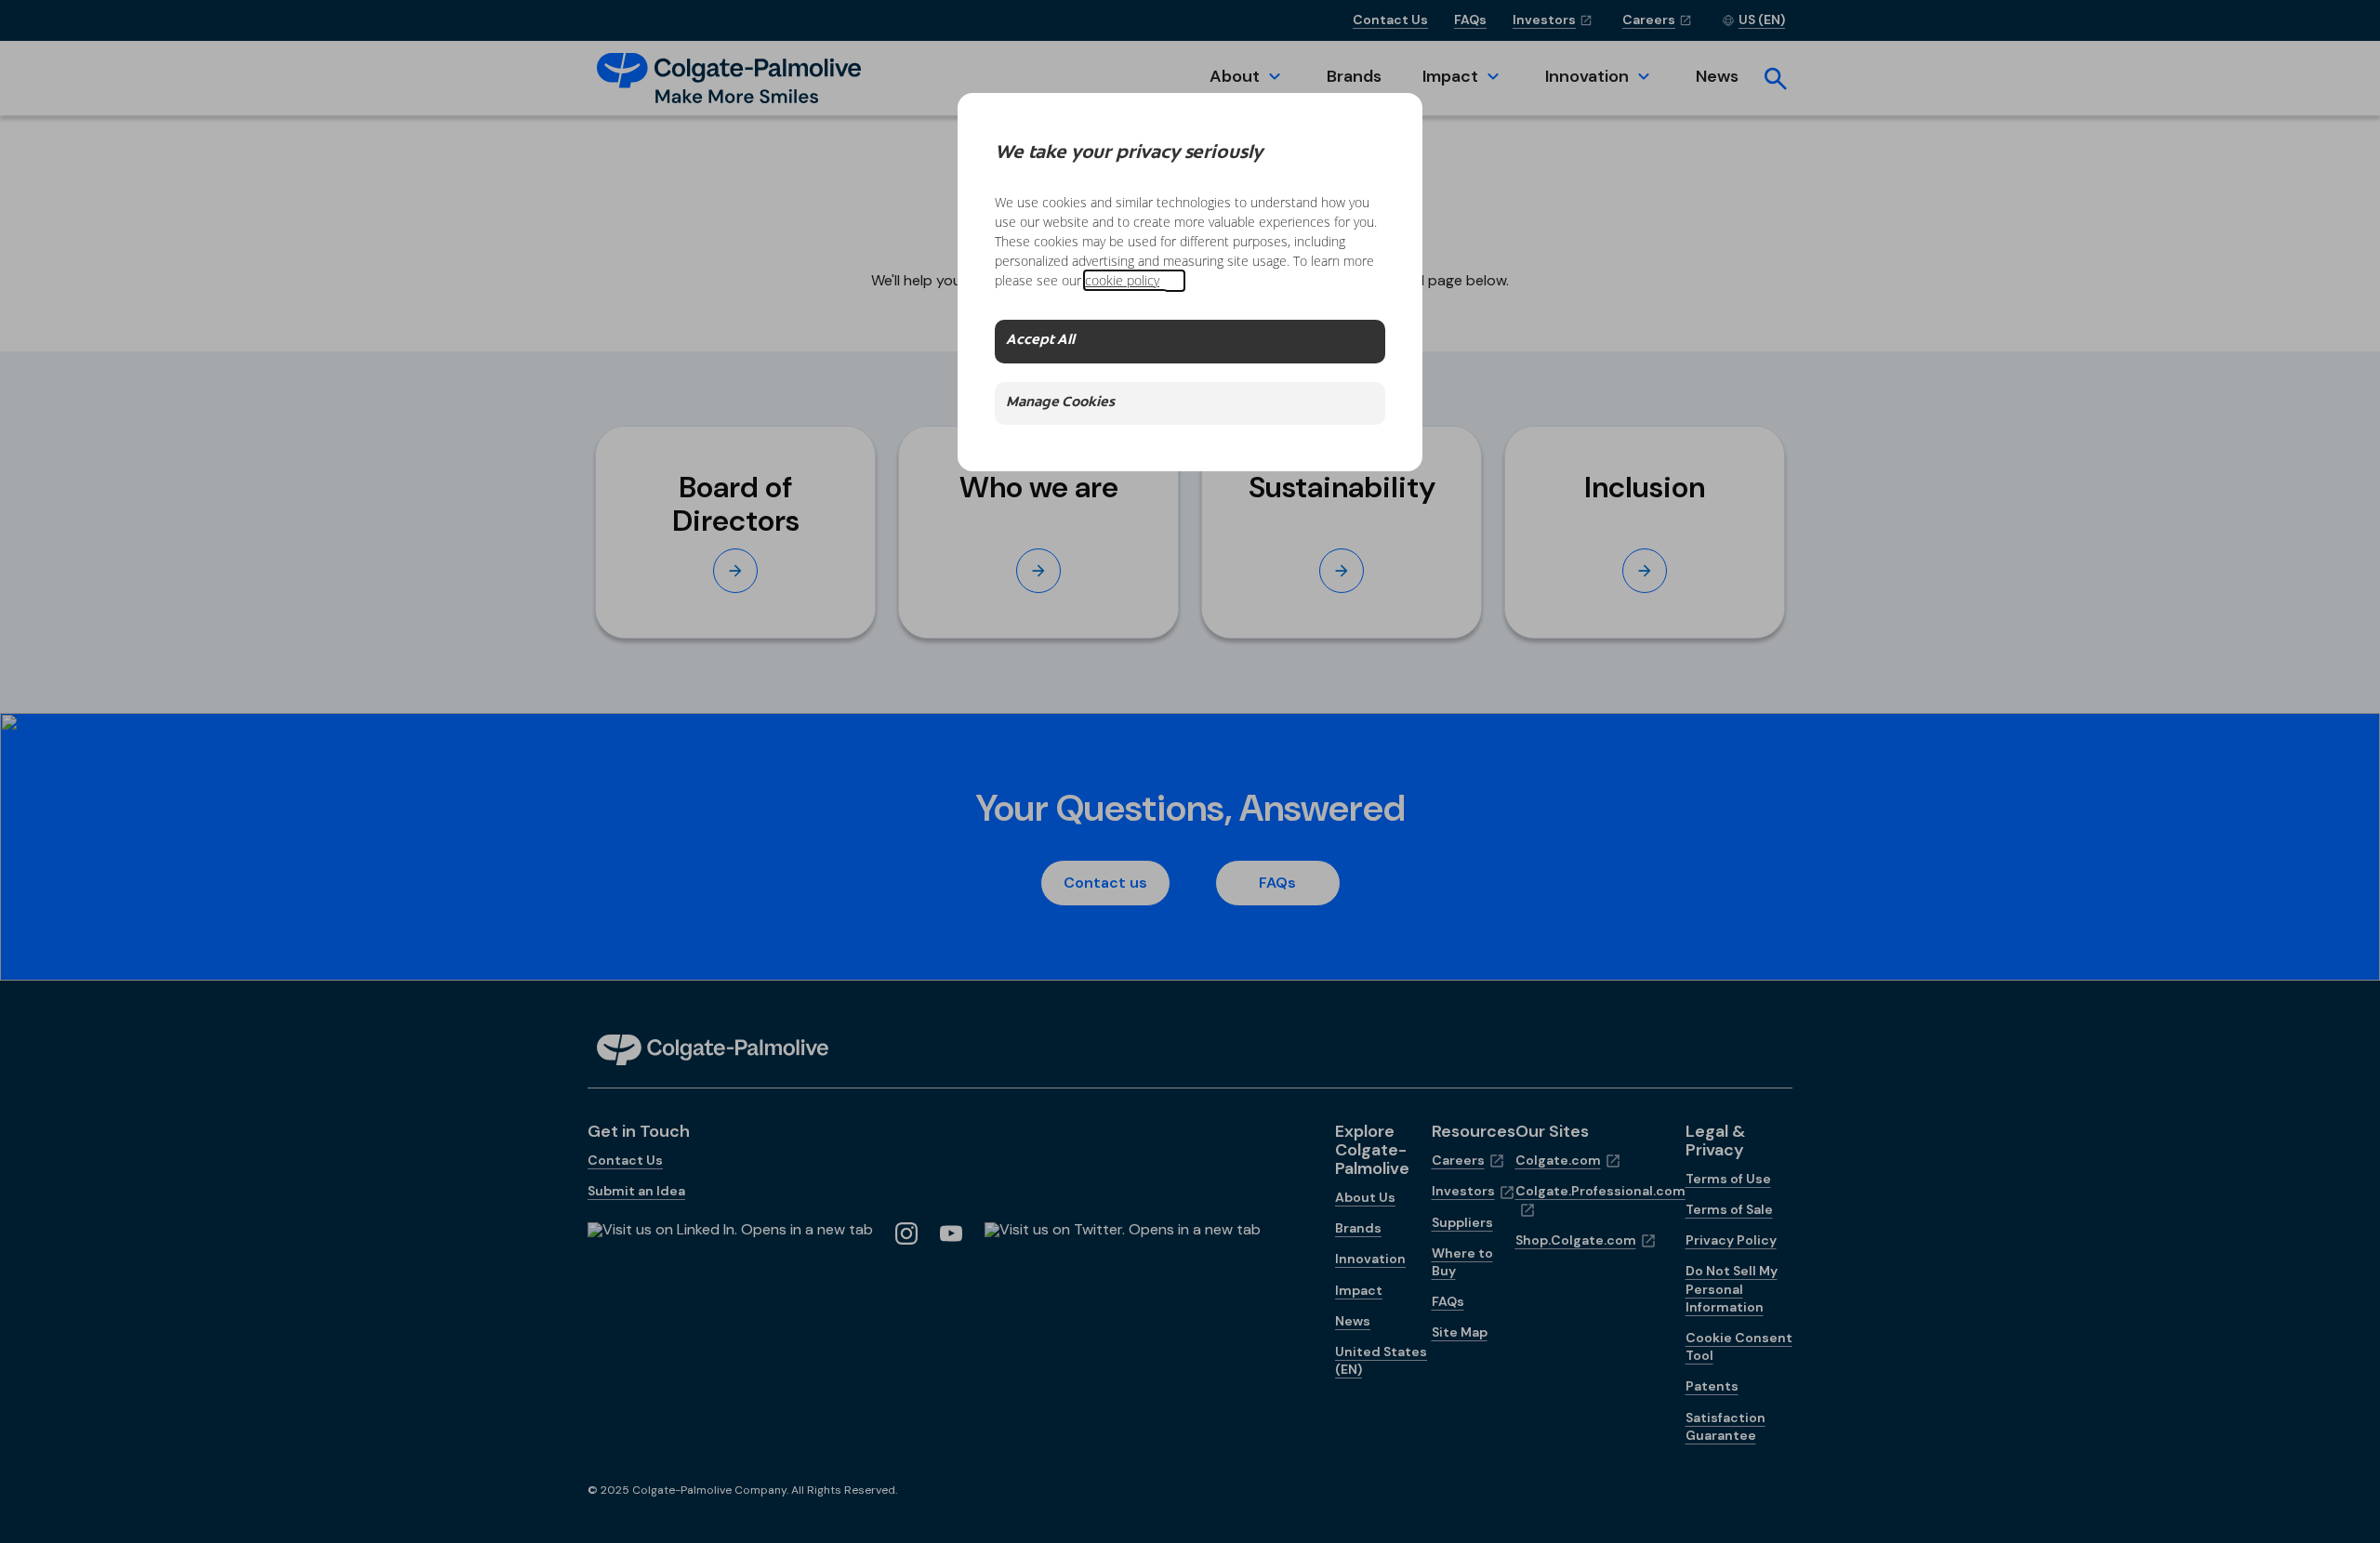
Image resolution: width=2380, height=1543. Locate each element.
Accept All (1040, 341)
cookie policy (1122, 280)
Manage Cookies (1060, 403)
